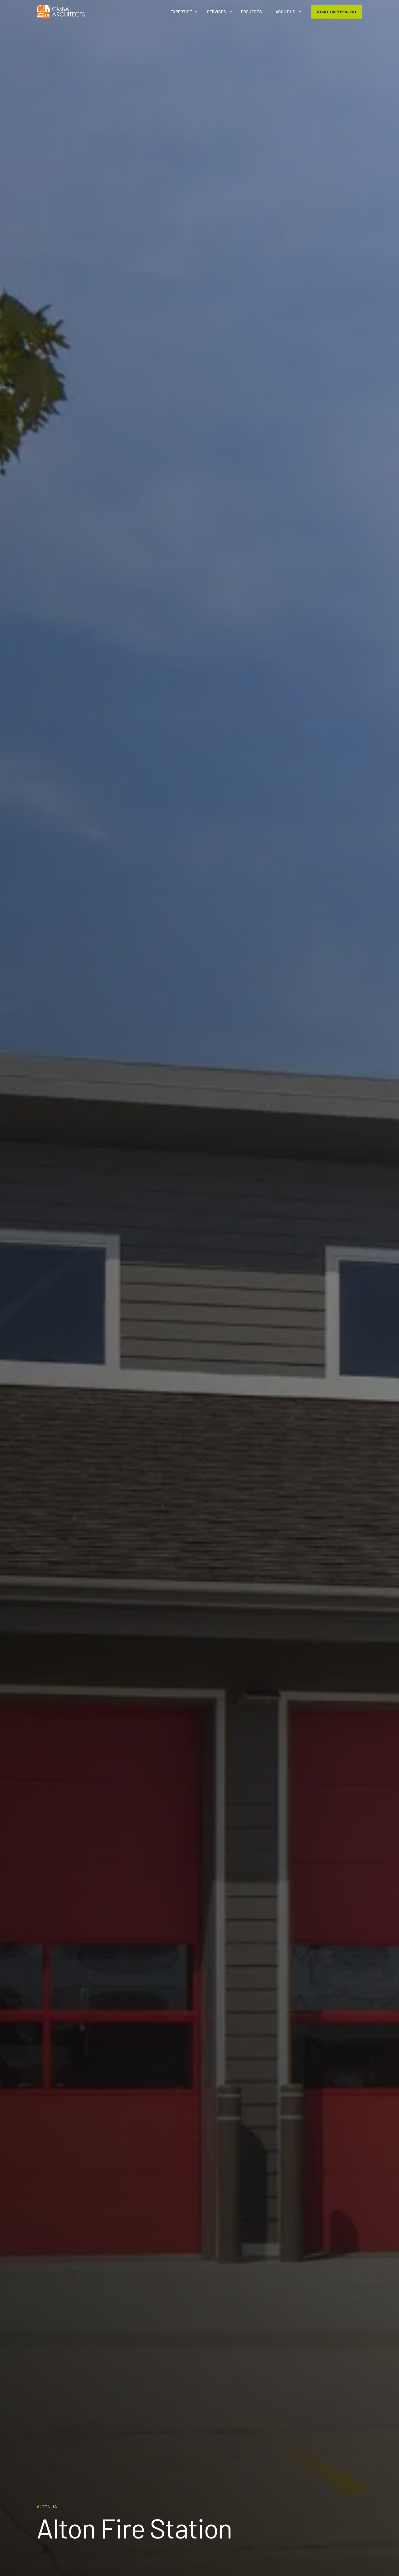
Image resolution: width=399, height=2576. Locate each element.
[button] (395, 2572)
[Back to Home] (61, 12)
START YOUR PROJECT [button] (337, 11)
